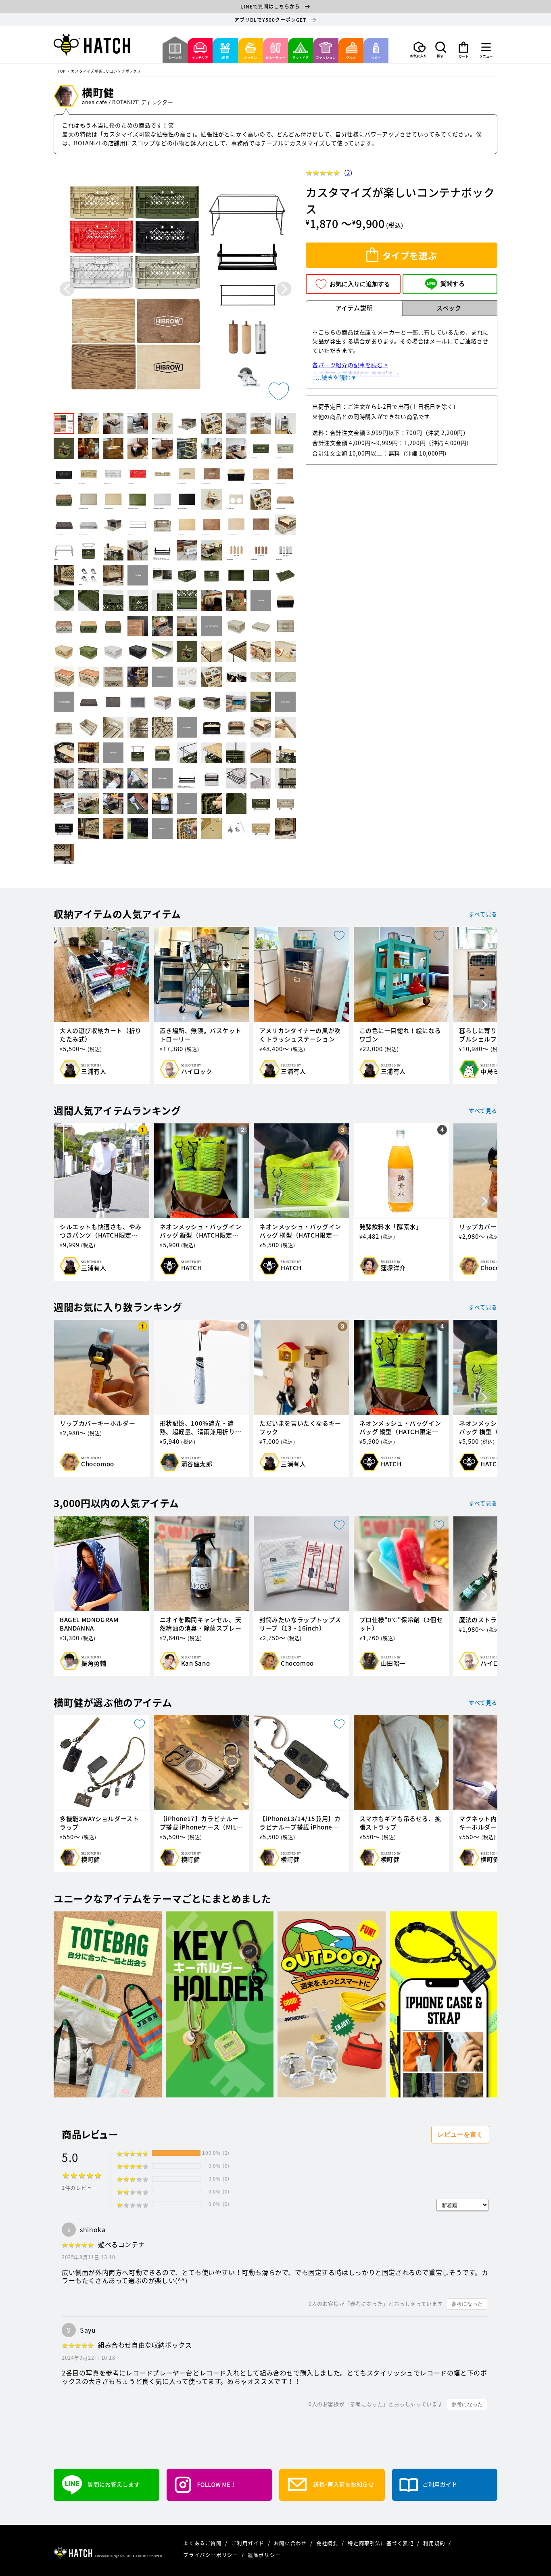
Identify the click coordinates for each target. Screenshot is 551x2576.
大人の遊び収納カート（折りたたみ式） (101, 1035)
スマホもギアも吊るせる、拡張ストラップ (400, 1823)
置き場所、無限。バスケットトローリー (201, 1035)
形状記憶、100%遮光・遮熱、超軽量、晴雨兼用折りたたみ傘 (201, 1428)
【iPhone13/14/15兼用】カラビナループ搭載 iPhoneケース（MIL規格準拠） (300, 1823)
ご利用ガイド (248, 2543)
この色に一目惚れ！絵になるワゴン (400, 1035)
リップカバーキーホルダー (97, 1423)
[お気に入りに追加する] (279, 391)
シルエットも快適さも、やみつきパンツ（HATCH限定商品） (101, 1231)
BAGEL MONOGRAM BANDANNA (89, 1624)
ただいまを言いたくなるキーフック (300, 1428)
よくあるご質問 (203, 2543)
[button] (441, 50)
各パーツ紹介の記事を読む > (350, 365)
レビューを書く (460, 2134)
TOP (62, 72)
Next (284, 289)
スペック (449, 308)
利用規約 (435, 2543)
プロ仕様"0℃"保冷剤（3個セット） (401, 1624)
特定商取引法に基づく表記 (381, 2543)
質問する (453, 283)
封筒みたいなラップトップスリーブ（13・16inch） (300, 1624)
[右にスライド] (484, 1005)
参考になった (467, 2304)
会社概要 (328, 2543)
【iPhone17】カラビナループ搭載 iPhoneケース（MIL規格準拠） (201, 1823)
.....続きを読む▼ (335, 377)
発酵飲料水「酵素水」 (391, 1227)
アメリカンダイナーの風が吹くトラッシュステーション (300, 1035)
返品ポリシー (264, 2555)
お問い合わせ (291, 2543)
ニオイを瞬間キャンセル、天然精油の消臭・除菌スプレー (201, 1624)
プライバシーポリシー (211, 2555)
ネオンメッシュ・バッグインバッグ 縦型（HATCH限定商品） (201, 1231)
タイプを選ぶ (410, 255)
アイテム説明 (354, 308)
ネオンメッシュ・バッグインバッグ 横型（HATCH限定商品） (300, 1231)
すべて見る (483, 914)
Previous (67, 289)
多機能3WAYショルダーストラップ (99, 1823)
